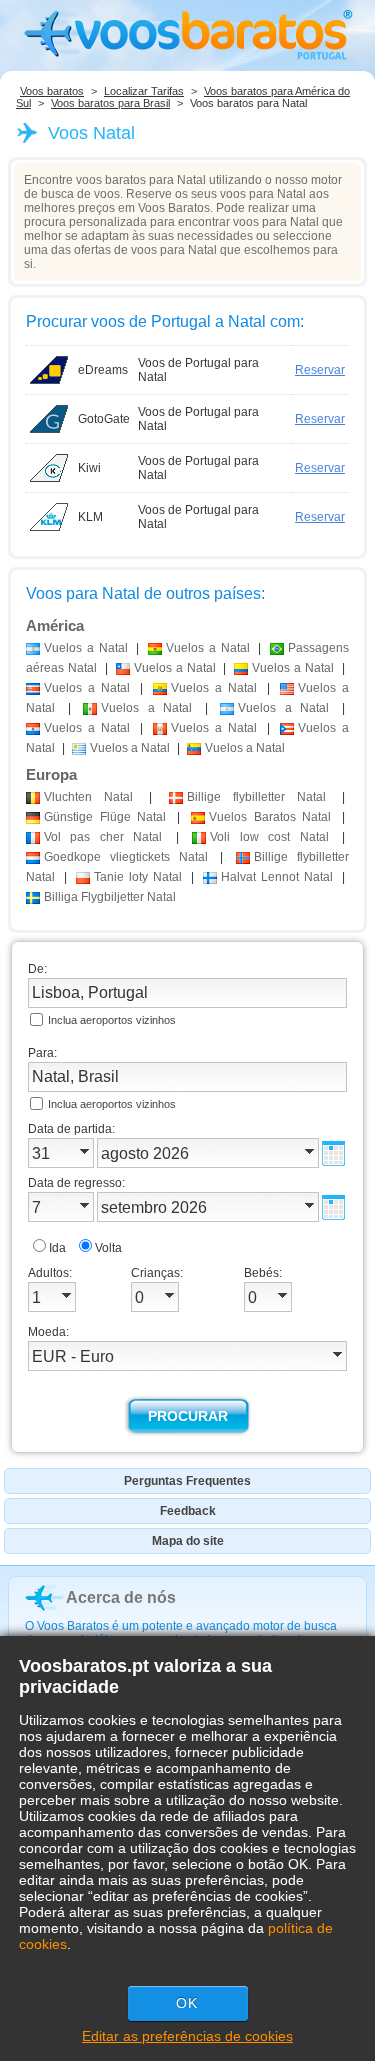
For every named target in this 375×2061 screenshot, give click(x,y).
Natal (88, 797)
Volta (108, 1248)
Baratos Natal (270, 817)
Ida (57, 1248)
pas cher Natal (103, 837)
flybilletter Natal (256, 797)
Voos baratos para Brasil (110, 103)
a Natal (86, 648)
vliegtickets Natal (126, 857)
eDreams (103, 370)
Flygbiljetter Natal (110, 897)
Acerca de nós (121, 1597)
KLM (90, 517)
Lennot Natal (277, 877)
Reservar (320, 370)
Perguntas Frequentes (187, 1481)
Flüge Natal (105, 817)
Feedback (188, 1511)
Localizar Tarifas (144, 91)
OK (187, 2003)
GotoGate (104, 419)
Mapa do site (188, 1541)
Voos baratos (52, 91)
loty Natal (138, 877)
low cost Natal (269, 837)
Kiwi (89, 468)
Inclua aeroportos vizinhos (112, 1020)
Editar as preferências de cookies (187, 2036)
